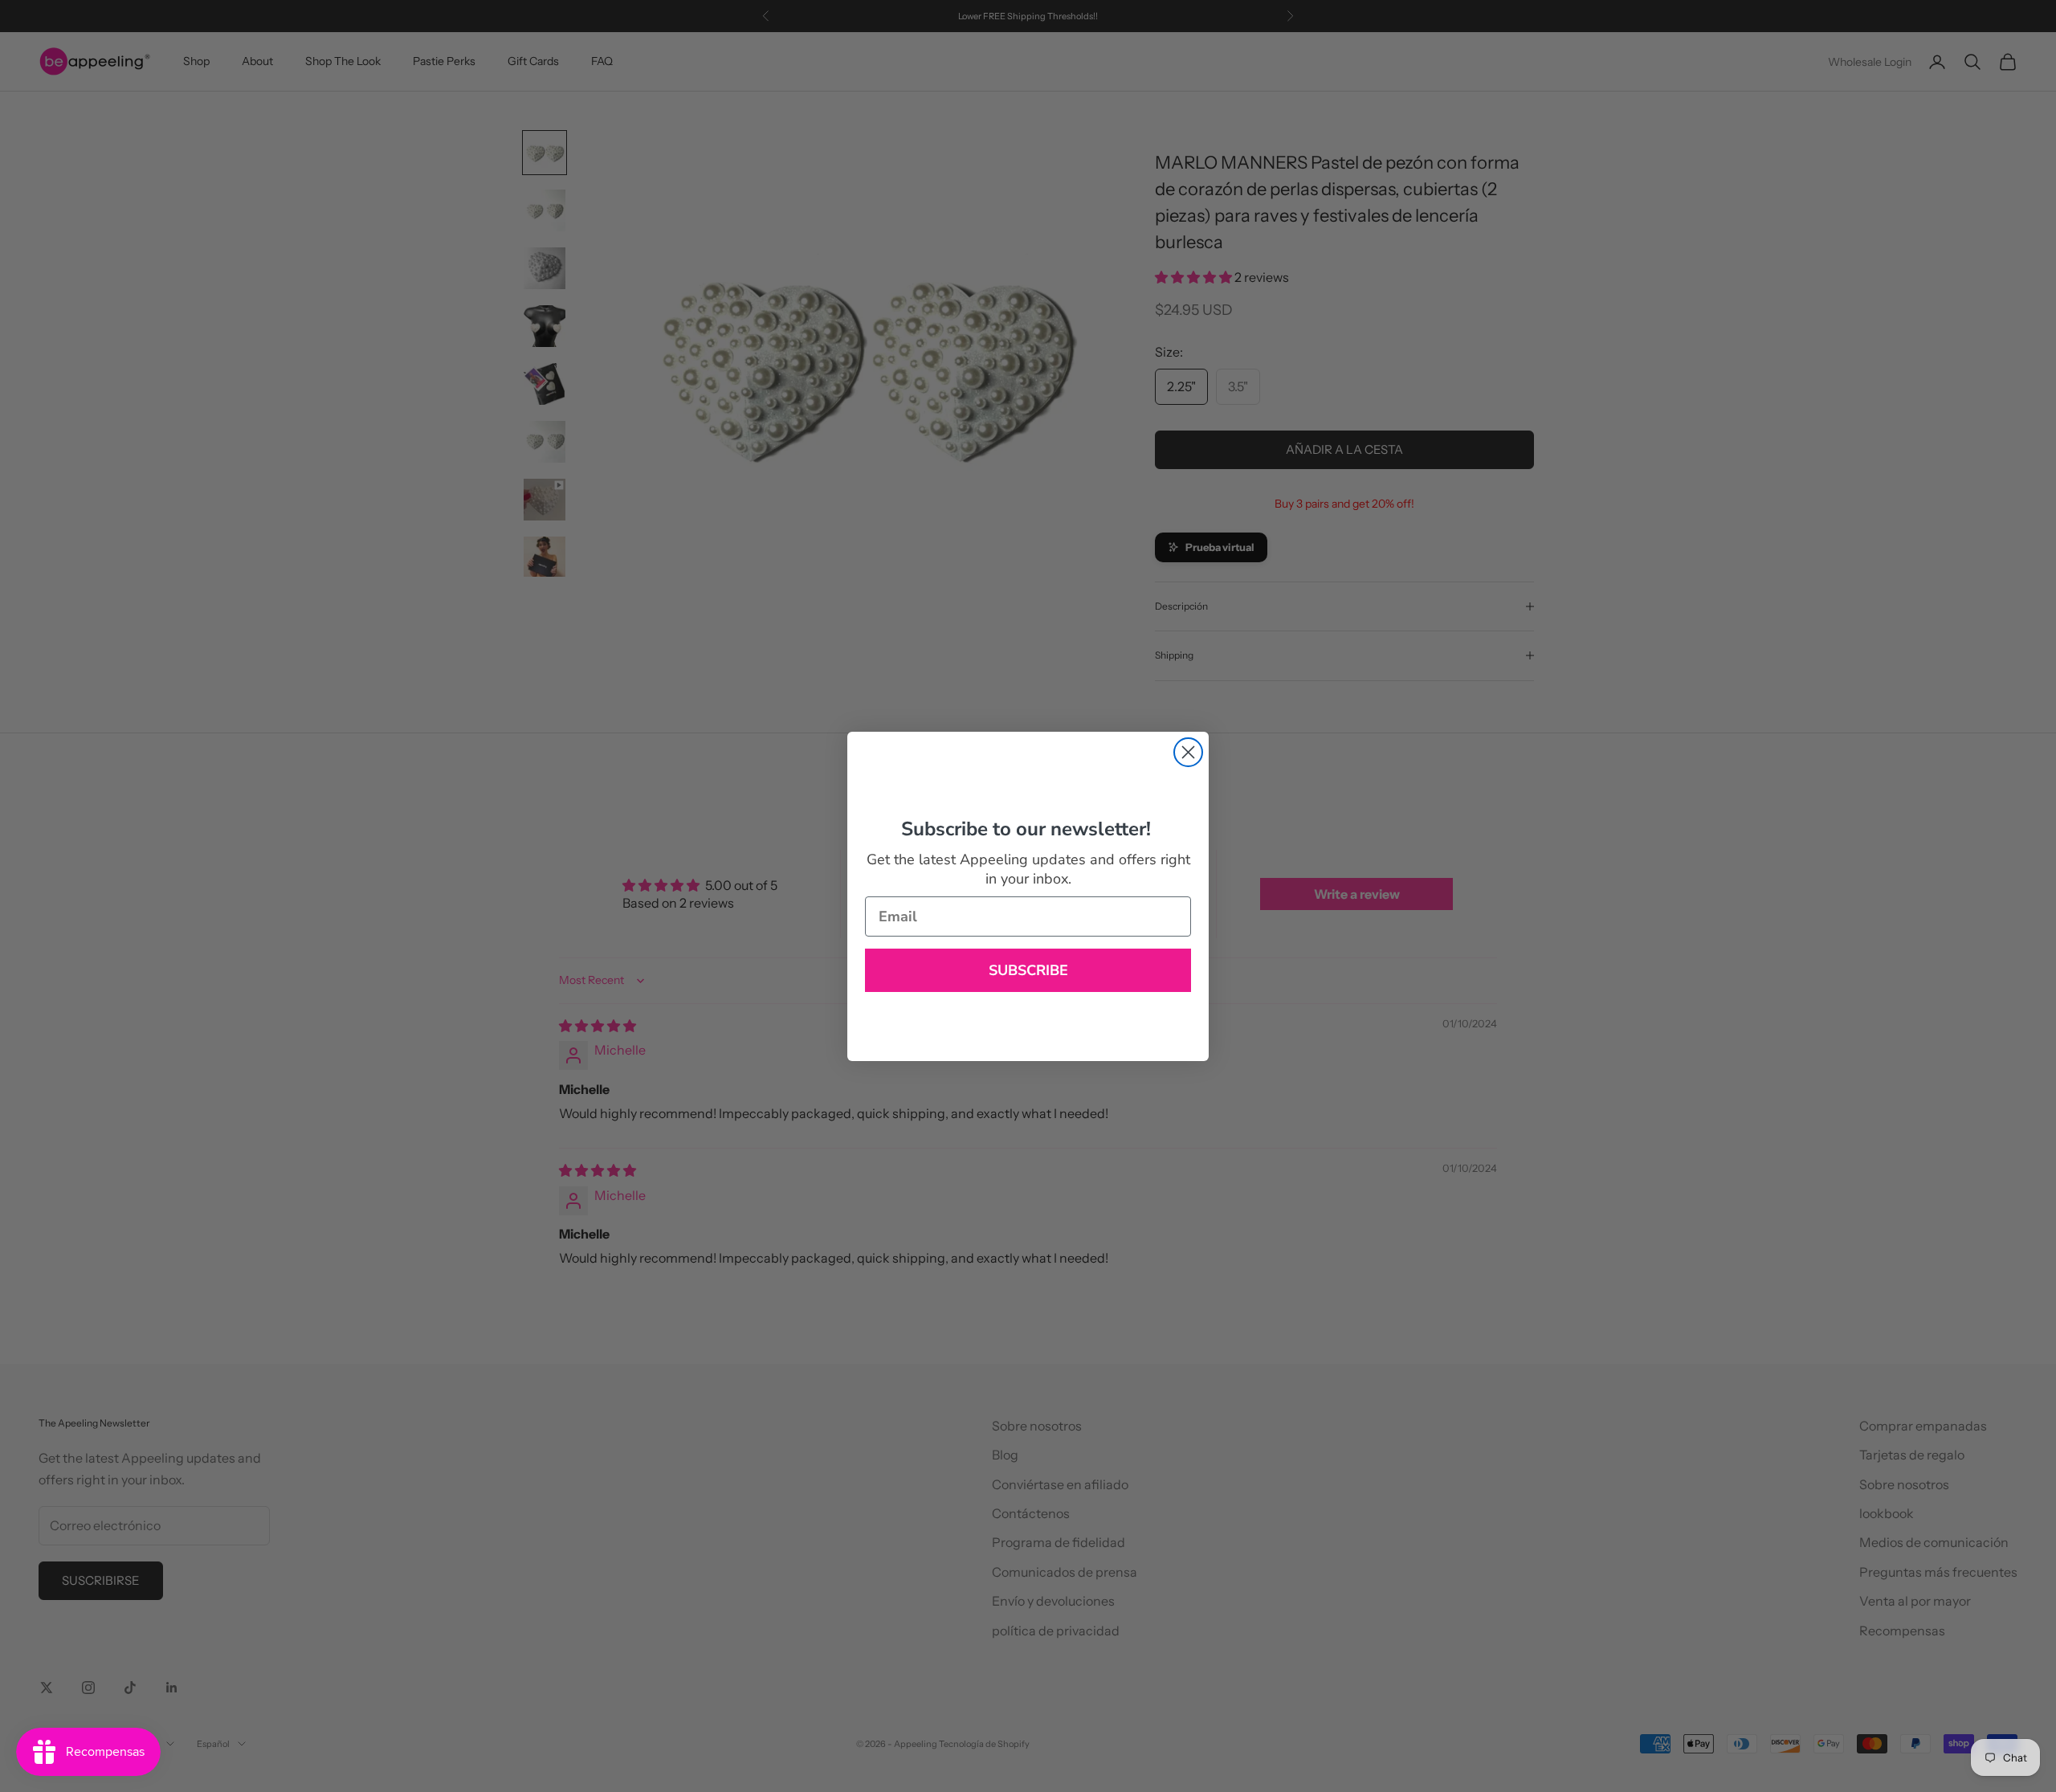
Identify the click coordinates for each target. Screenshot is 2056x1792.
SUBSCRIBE (1028, 970)
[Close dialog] (1188, 752)
